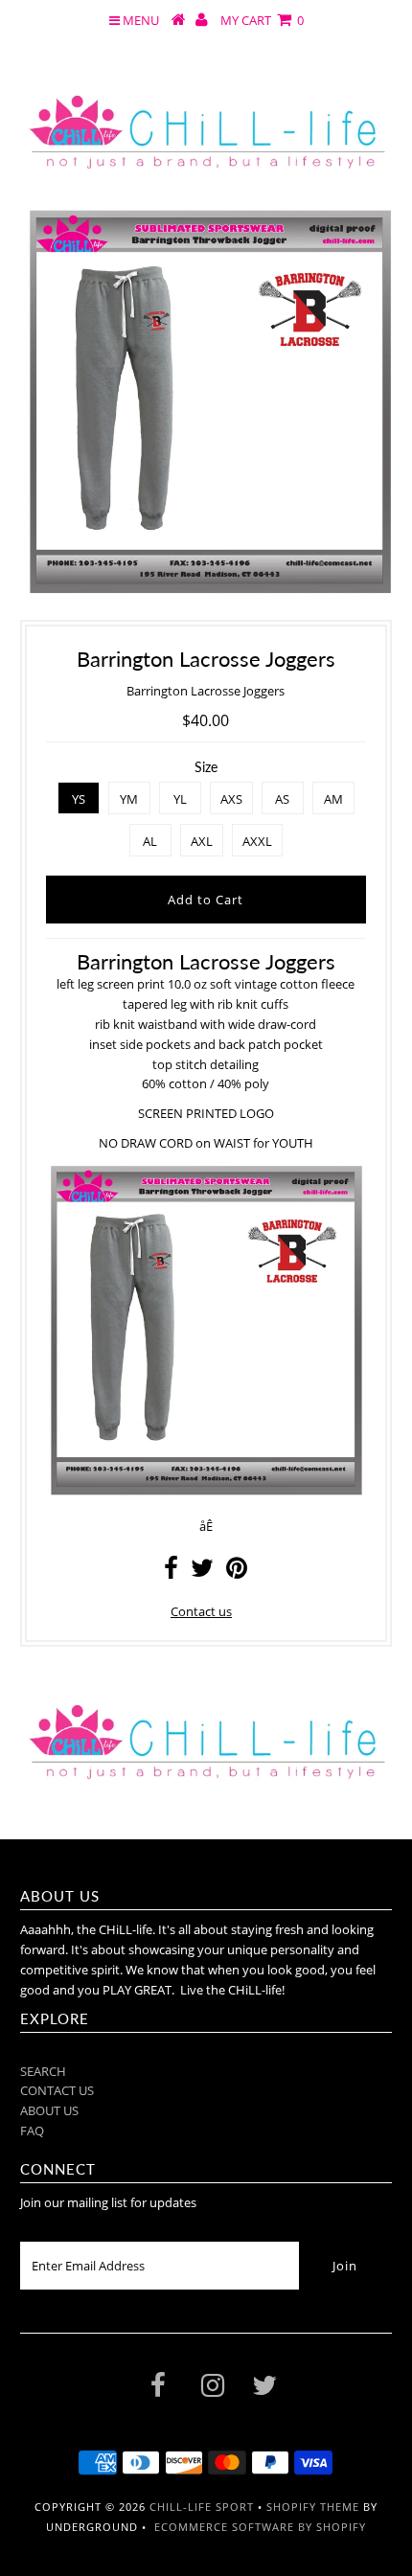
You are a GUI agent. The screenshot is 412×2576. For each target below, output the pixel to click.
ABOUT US (49, 2110)
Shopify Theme (313, 2507)
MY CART (262, 20)
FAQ (32, 2131)
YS (79, 799)
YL (180, 799)
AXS (231, 799)
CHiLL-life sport (202, 2507)
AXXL (257, 841)
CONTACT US (57, 2090)
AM (333, 799)
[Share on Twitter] (202, 1572)
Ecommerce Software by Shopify (260, 2527)
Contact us (201, 1611)
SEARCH (43, 2071)
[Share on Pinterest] (237, 1572)
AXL (202, 841)
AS (282, 799)
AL (150, 841)
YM (129, 799)
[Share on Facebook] (171, 1572)
